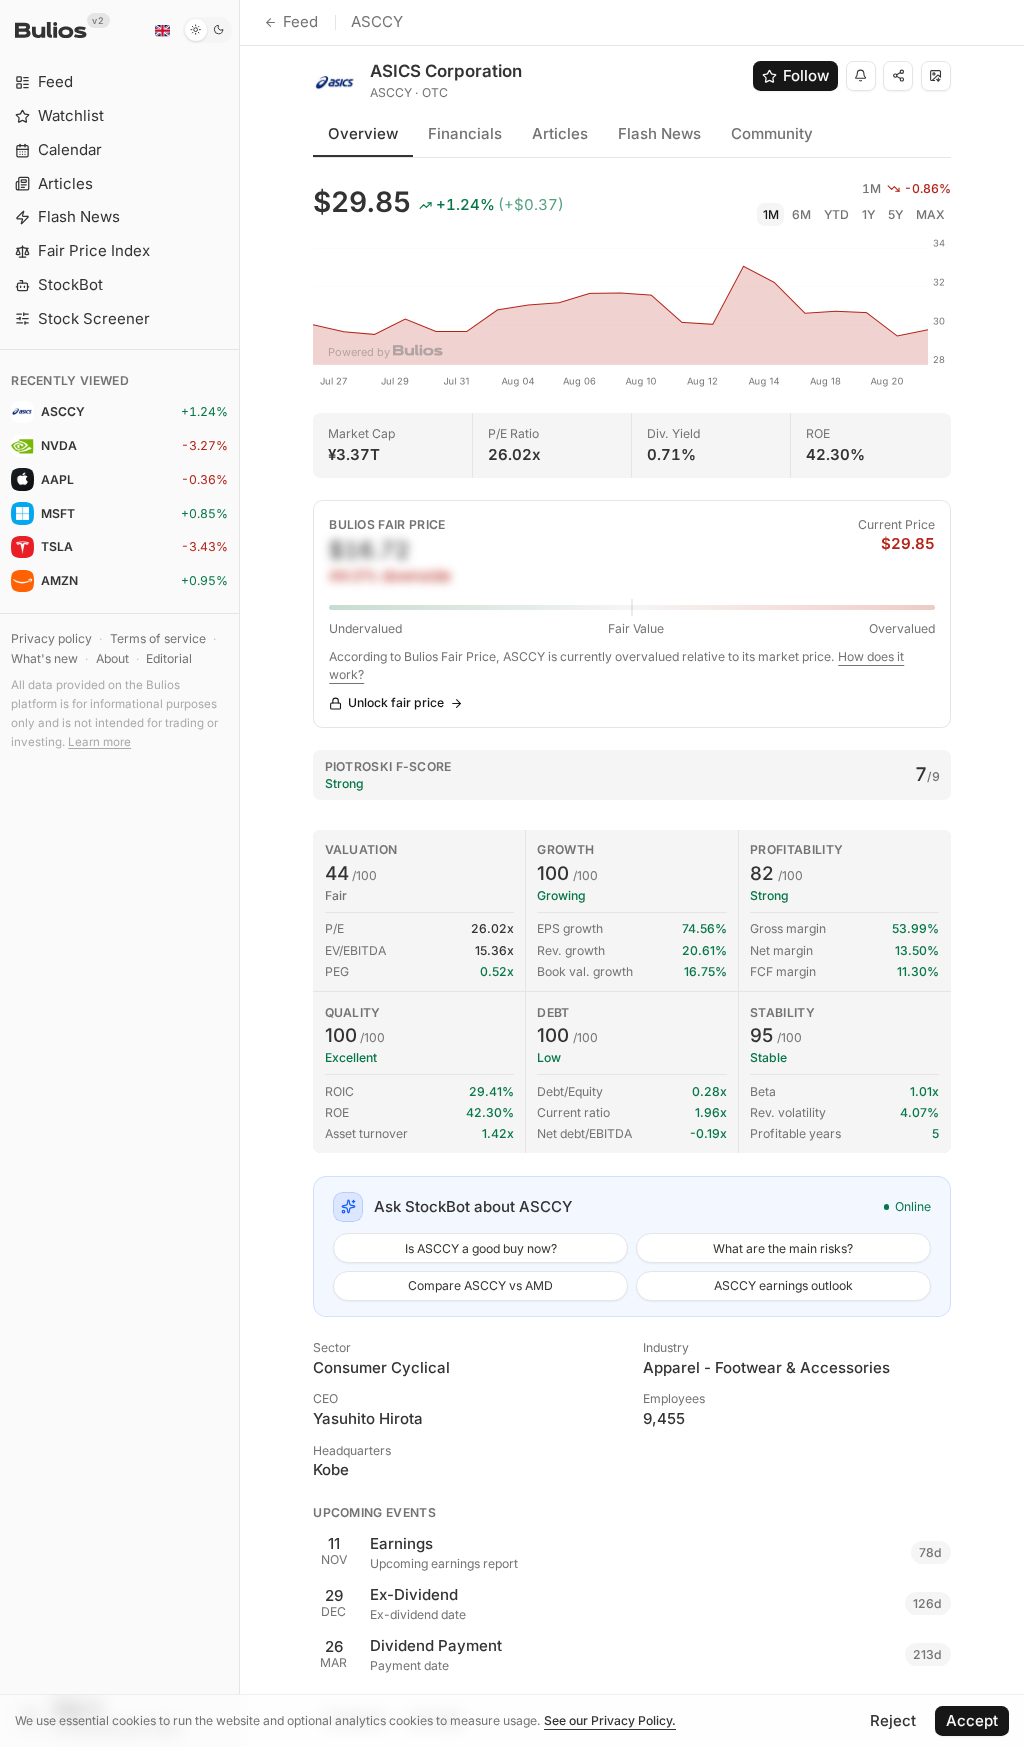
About (112, 658)
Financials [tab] (465, 133)
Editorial (169, 658)
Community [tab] (772, 133)
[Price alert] (861, 76)
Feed (300, 21)
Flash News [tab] (659, 133)
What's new (44, 658)
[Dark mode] (207, 30)
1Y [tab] (868, 214)
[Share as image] (936, 76)
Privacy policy (51, 638)
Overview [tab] (363, 133)
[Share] (898, 76)
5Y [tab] (895, 214)
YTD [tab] (836, 214)
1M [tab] (771, 214)
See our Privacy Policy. (610, 1720)
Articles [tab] (560, 133)
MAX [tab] (930, 214)
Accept (972, 1720)
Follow (806, 75)
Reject (893, 1720)
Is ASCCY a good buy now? (481, 1248)
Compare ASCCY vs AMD (480, 1285)
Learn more (99, 742)
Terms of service (158, 638)
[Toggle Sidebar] (239, 873)
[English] (162, 30)
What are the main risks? (783, 1248)
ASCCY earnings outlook (783, 1285)
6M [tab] (801, 214)
